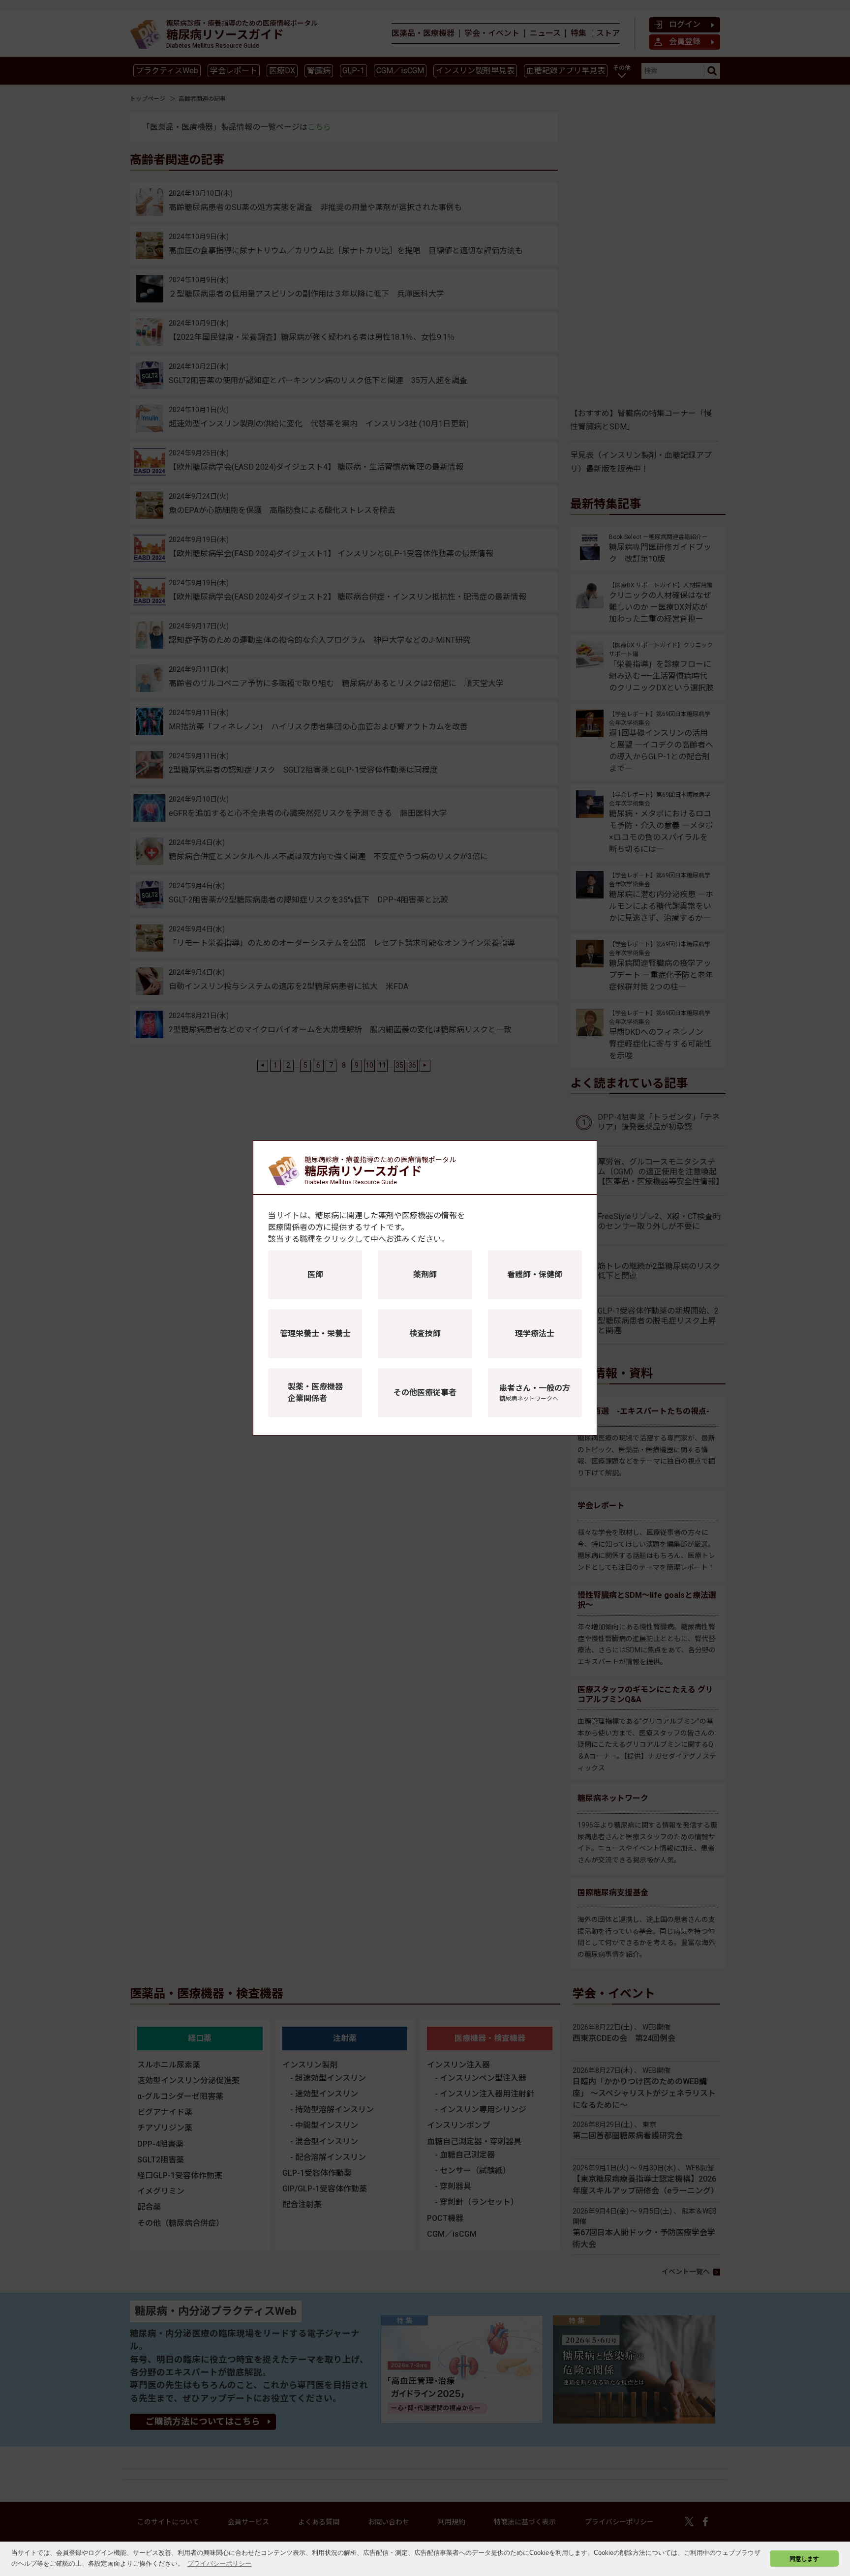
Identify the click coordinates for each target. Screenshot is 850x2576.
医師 (315, 1274)
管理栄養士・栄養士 (315, 1333)
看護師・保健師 (535, 1274)
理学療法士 (535, 1333)
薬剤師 (425, 1274)
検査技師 (425, 1333)
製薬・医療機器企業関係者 (315, 1393)
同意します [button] (804, 2559)
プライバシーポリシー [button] (219, 2563)
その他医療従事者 (425, 1393)
